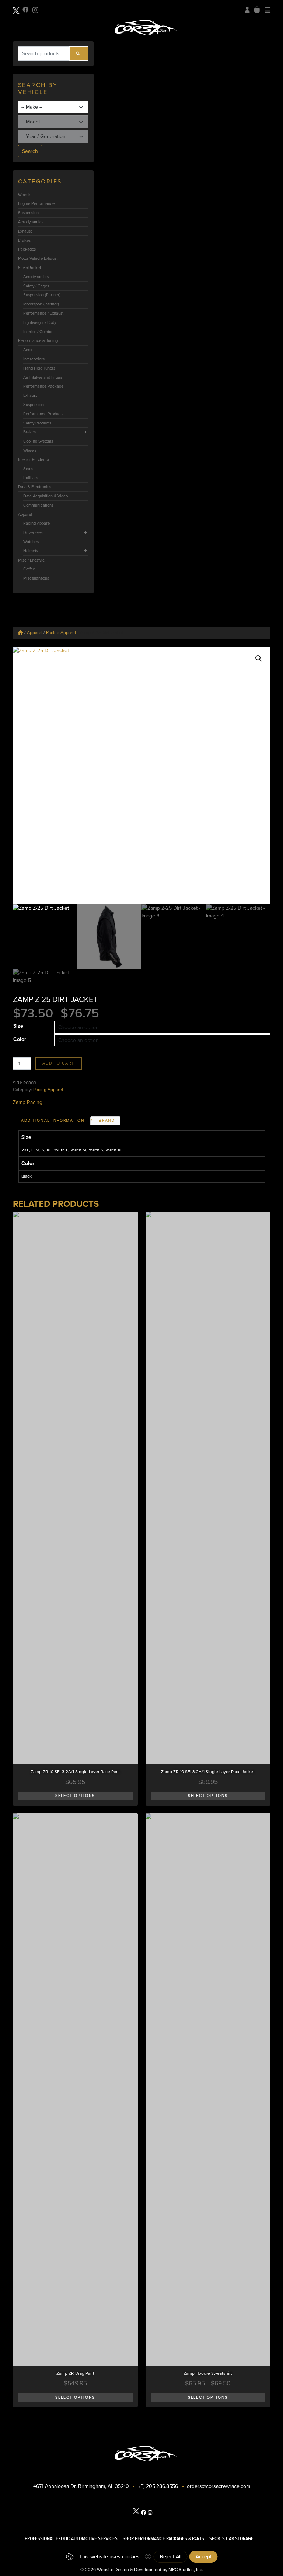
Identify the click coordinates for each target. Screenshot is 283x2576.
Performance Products (43, 414)
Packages (27, 249)
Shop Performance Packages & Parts (163, 2538)
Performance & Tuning (38, 340)
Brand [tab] (107, 1120)
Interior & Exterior (34, 459)
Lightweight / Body (40, 322)
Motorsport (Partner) (41, 304)
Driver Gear (34, 532)
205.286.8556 (162, 2486)
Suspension (28, 213)
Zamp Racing (28, 1102)
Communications (38, 505)
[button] (259, 658)
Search (30, 151)
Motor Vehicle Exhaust (38, 258)
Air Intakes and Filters (43, 377)
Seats (28, 469)
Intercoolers (34, 359)
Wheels (25, 195)
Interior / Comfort (39, 332)
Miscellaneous (36, 578)
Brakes (24, 240)
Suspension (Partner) (42, 295)
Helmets (31, 551)
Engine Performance (36, 203)
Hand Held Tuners (39, 368)
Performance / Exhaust (43, 313)
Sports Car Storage (231, 2538)
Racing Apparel (37, 523)
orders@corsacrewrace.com (219, 2486)
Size (18, 1026)
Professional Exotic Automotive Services (71, 2538)
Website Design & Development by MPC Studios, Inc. (150, 2570)
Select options (75, 1796)
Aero (27, 350)
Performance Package (43, 386)
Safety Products (37, 423)
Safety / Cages (36, 286)
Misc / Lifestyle (31, 560)
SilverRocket (29, 268)
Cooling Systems (38, 441)
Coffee (29, 569)
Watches (31, 542)
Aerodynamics (31, 222)
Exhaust (25, 231)
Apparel (25, 514)
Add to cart (58, 1063)
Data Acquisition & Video (46, 496)
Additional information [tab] (53, 1120)
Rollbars (31, 478)
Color (20, 1039)
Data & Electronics (35, 487)
